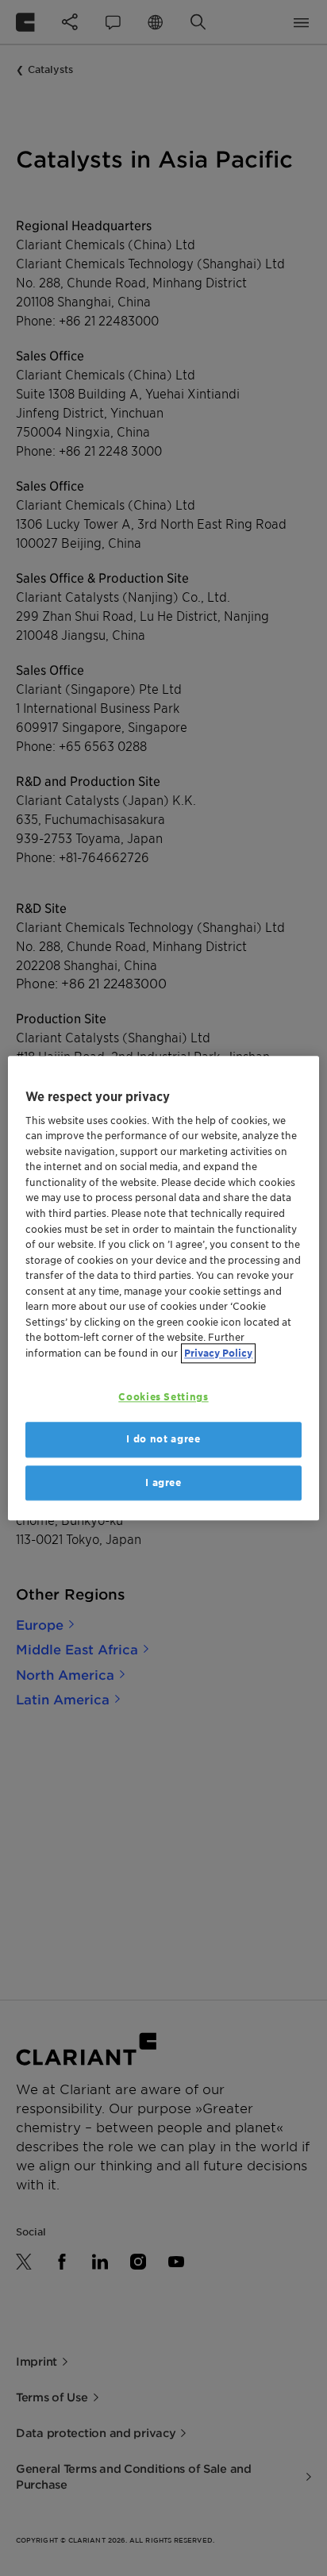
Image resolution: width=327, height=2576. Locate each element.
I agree (163, 1482)
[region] (163, 1288)
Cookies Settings (163, 1397)
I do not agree (163, 1440)
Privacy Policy (218, 1353)
